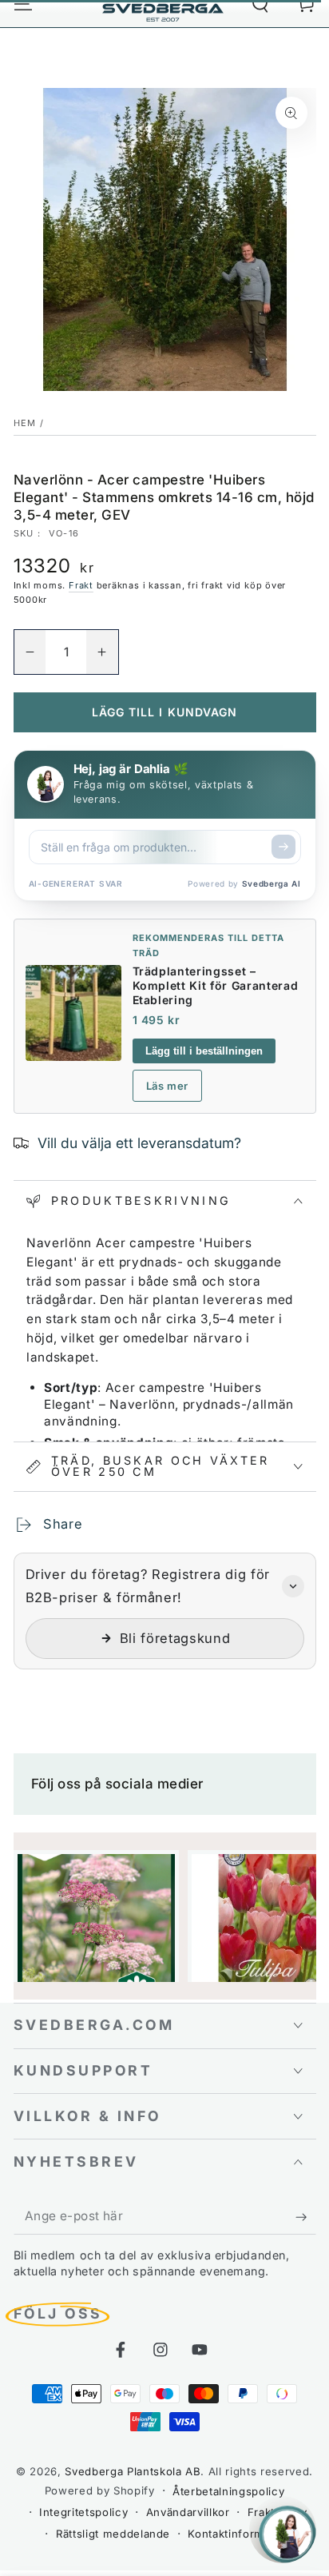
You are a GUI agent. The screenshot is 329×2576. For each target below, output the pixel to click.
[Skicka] (283, 847)
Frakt (81, 585)
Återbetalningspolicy (228, 2491)
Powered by (244, 883)
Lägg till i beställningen (204, 1051)
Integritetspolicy (83, 2512)
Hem (25, 423)
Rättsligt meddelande (113, 2534)
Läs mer (168, 1086)
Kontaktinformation (239, 2534)
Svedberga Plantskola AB (133, 2471)
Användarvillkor (188, 2512)
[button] (165, 1611)
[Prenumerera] (305, 2217)
